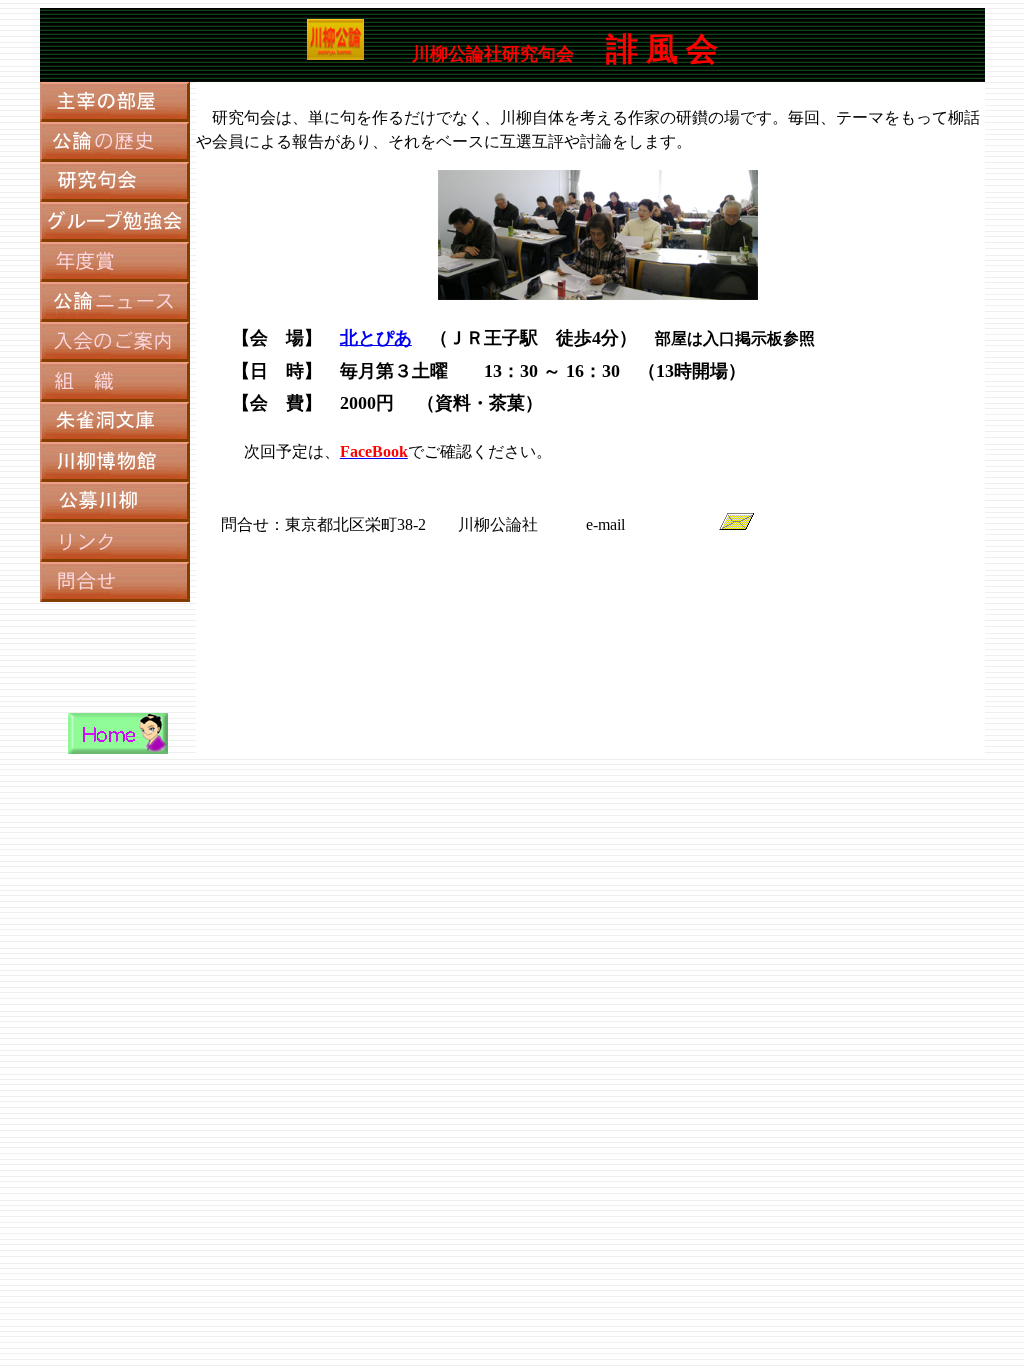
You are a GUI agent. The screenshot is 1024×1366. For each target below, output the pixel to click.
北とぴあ (376, 338)
